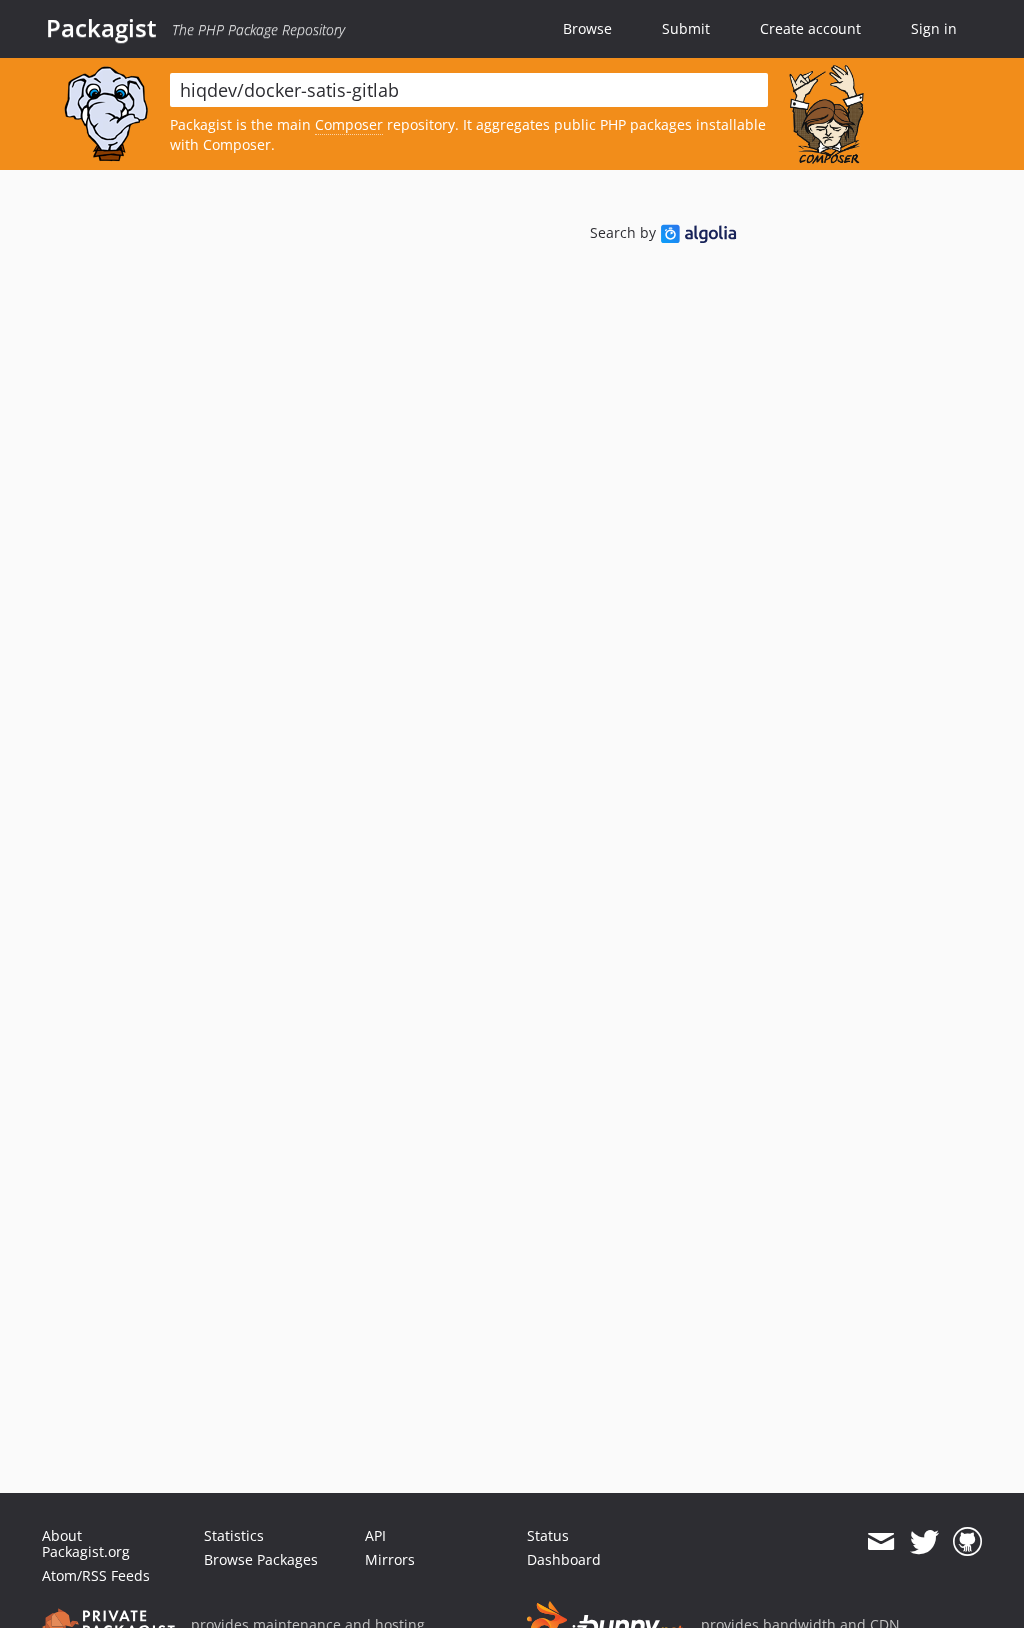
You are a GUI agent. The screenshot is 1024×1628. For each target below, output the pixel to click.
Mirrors (390, 1559)
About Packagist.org (86, 1543)
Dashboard (564, 1559)
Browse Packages (261, 1559)
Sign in (934, 28)
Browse (587, 28)
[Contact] (880, 1542)
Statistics (234, 1535)
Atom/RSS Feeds (96, 1575)
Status (548, 1535)
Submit (686, 28)
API (375, 1535)
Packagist (101, 28)
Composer (349, 124)
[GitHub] (967, 1542)
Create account (810, 28)
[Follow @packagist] (924, 1542)
